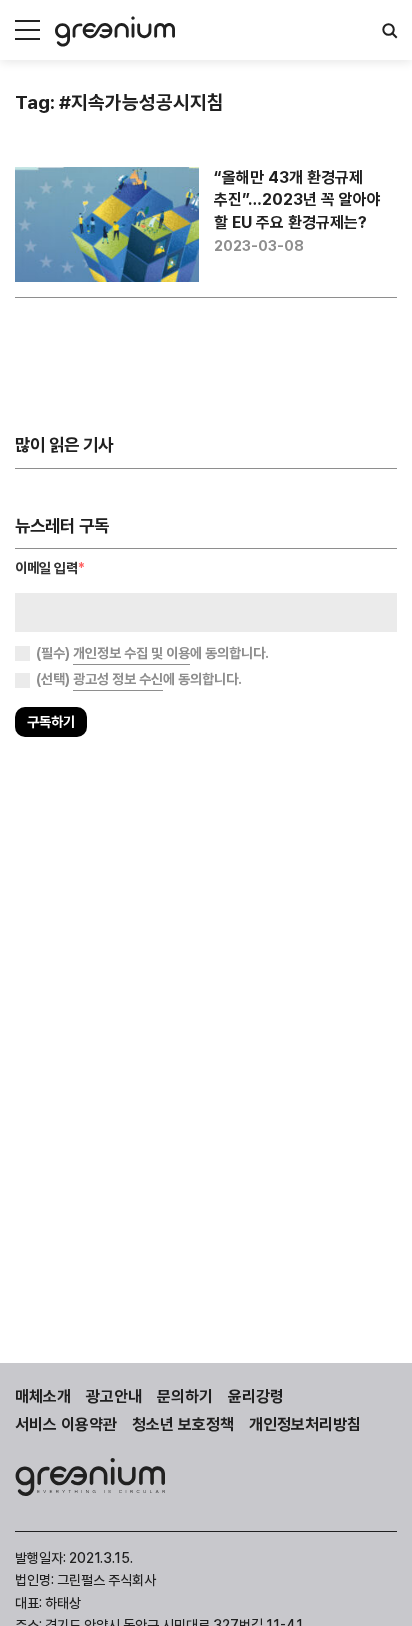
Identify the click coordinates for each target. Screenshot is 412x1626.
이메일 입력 (50, 567)
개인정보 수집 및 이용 (131, 653)
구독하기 (51, 721)
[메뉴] (27, 30)
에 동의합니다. (152, 653)
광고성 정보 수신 (118, 679)
